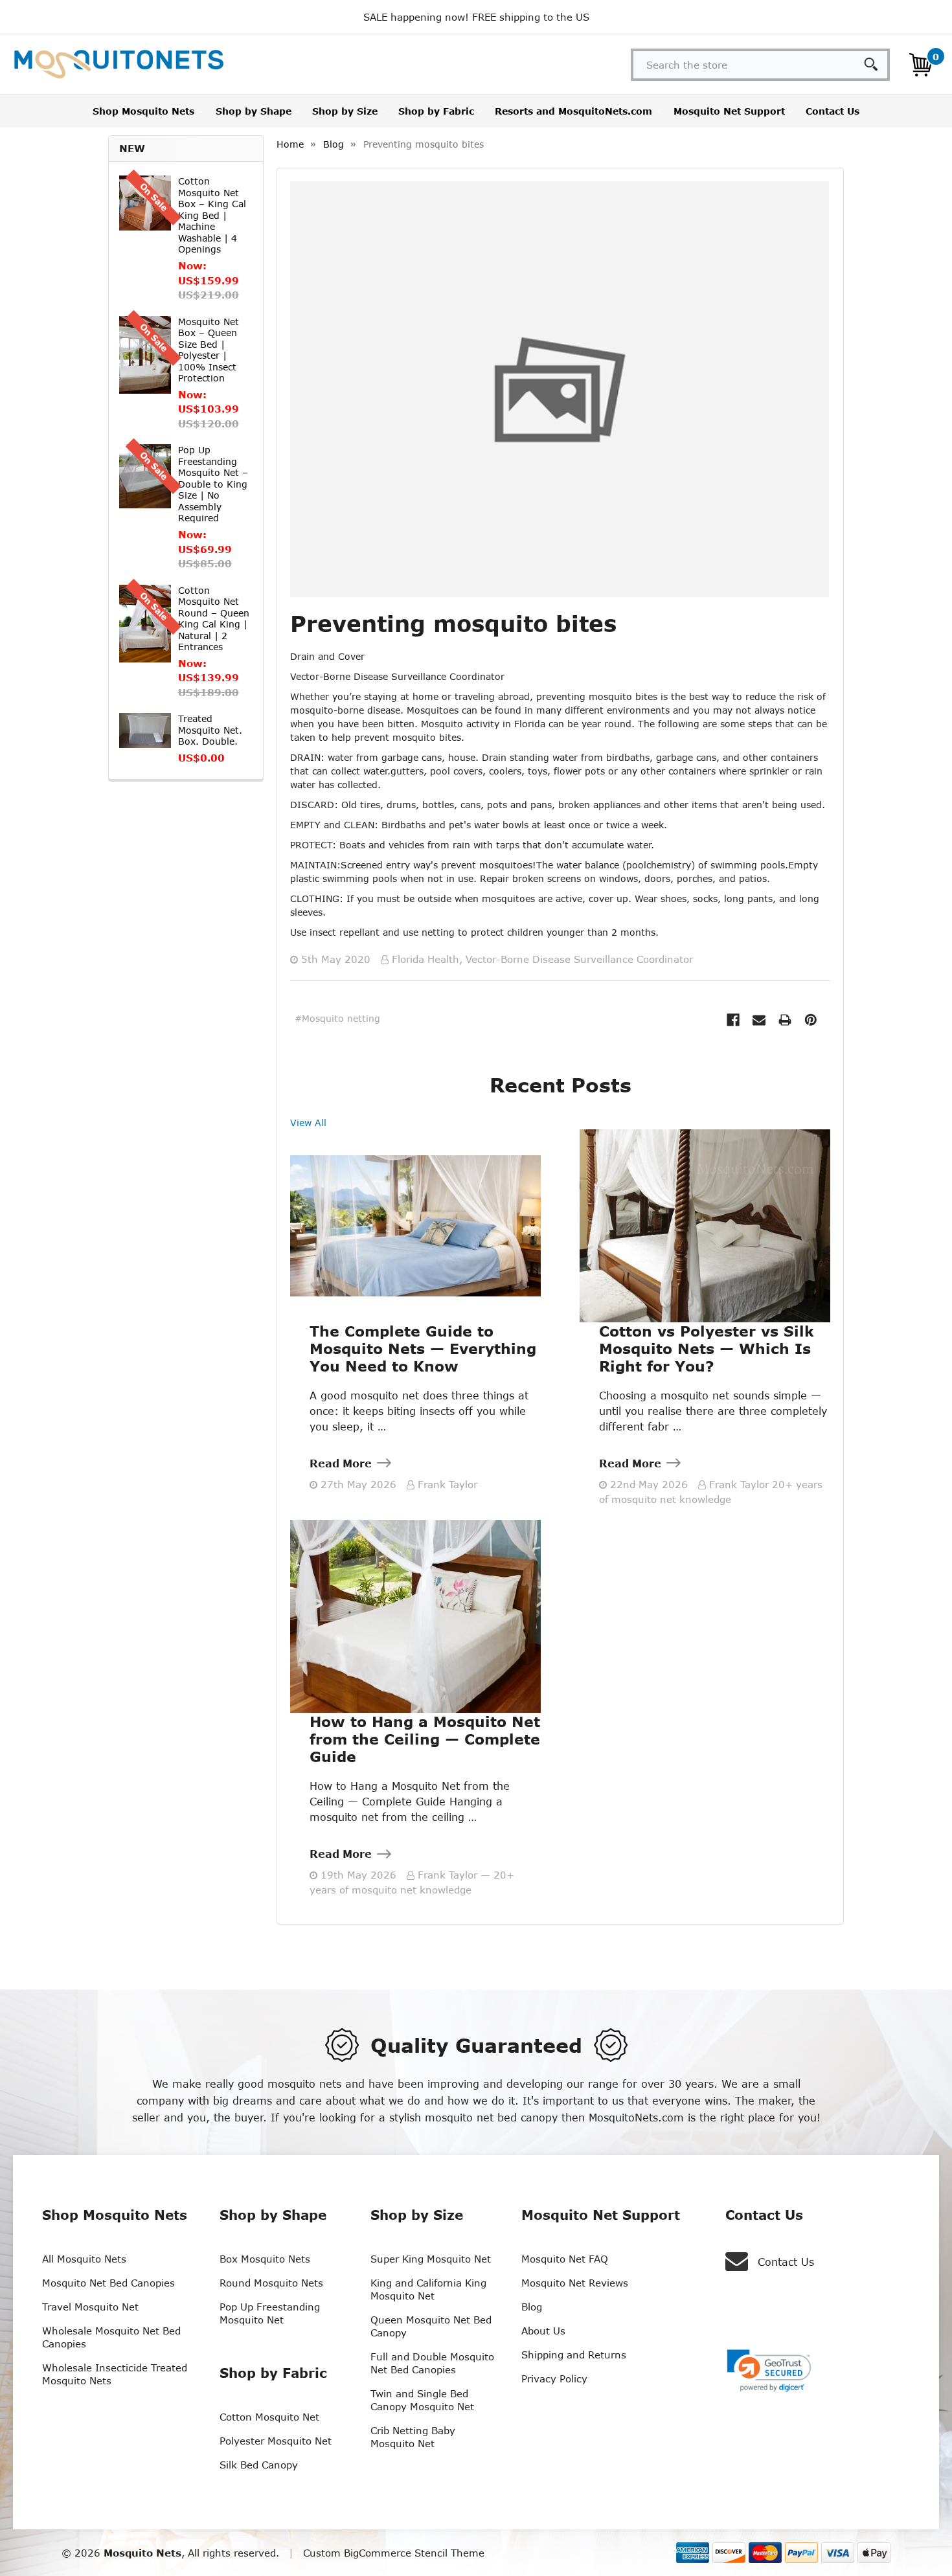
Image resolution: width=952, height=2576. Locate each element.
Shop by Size (345, 111)
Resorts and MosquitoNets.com (573, 111)
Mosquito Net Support (729, 111)
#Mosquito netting (337, 1018)
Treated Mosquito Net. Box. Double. (210, 730)
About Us (543, 2331)
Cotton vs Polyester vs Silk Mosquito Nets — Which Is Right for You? (707, 1349)
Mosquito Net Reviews (575, 2283)
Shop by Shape (254, 111)
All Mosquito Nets (84, 2259)
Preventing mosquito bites (453, 623)
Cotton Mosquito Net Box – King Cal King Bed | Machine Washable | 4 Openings (212, 215)
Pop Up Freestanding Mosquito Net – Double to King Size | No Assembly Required (213, 484)
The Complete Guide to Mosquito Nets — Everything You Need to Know (423, 1349)
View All (308, 1123)
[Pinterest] (811, 1020)
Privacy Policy (554, 2378)
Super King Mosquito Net (431, 2259)
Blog (532, 2307)
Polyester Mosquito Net (276, 2441)
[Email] (759, 1020)
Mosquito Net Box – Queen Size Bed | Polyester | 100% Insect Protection (209, 350)
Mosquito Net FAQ (565, 2259)
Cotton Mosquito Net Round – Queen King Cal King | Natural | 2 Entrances (214, 619)
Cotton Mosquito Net (269, 2417)
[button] (769, 2371)
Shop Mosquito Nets (143, 111)
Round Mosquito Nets (271, 2283)
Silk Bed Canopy (259, 2465)
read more (341, 1463)
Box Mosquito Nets (265, 2259)
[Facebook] (733, 1020)
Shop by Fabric (436, 111)
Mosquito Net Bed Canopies (108, 2283)
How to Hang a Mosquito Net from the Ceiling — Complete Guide (425, 1739)
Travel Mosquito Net (90, 2307)
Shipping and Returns (574, 2355)
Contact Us (833, 111)
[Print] (785, 1020)
